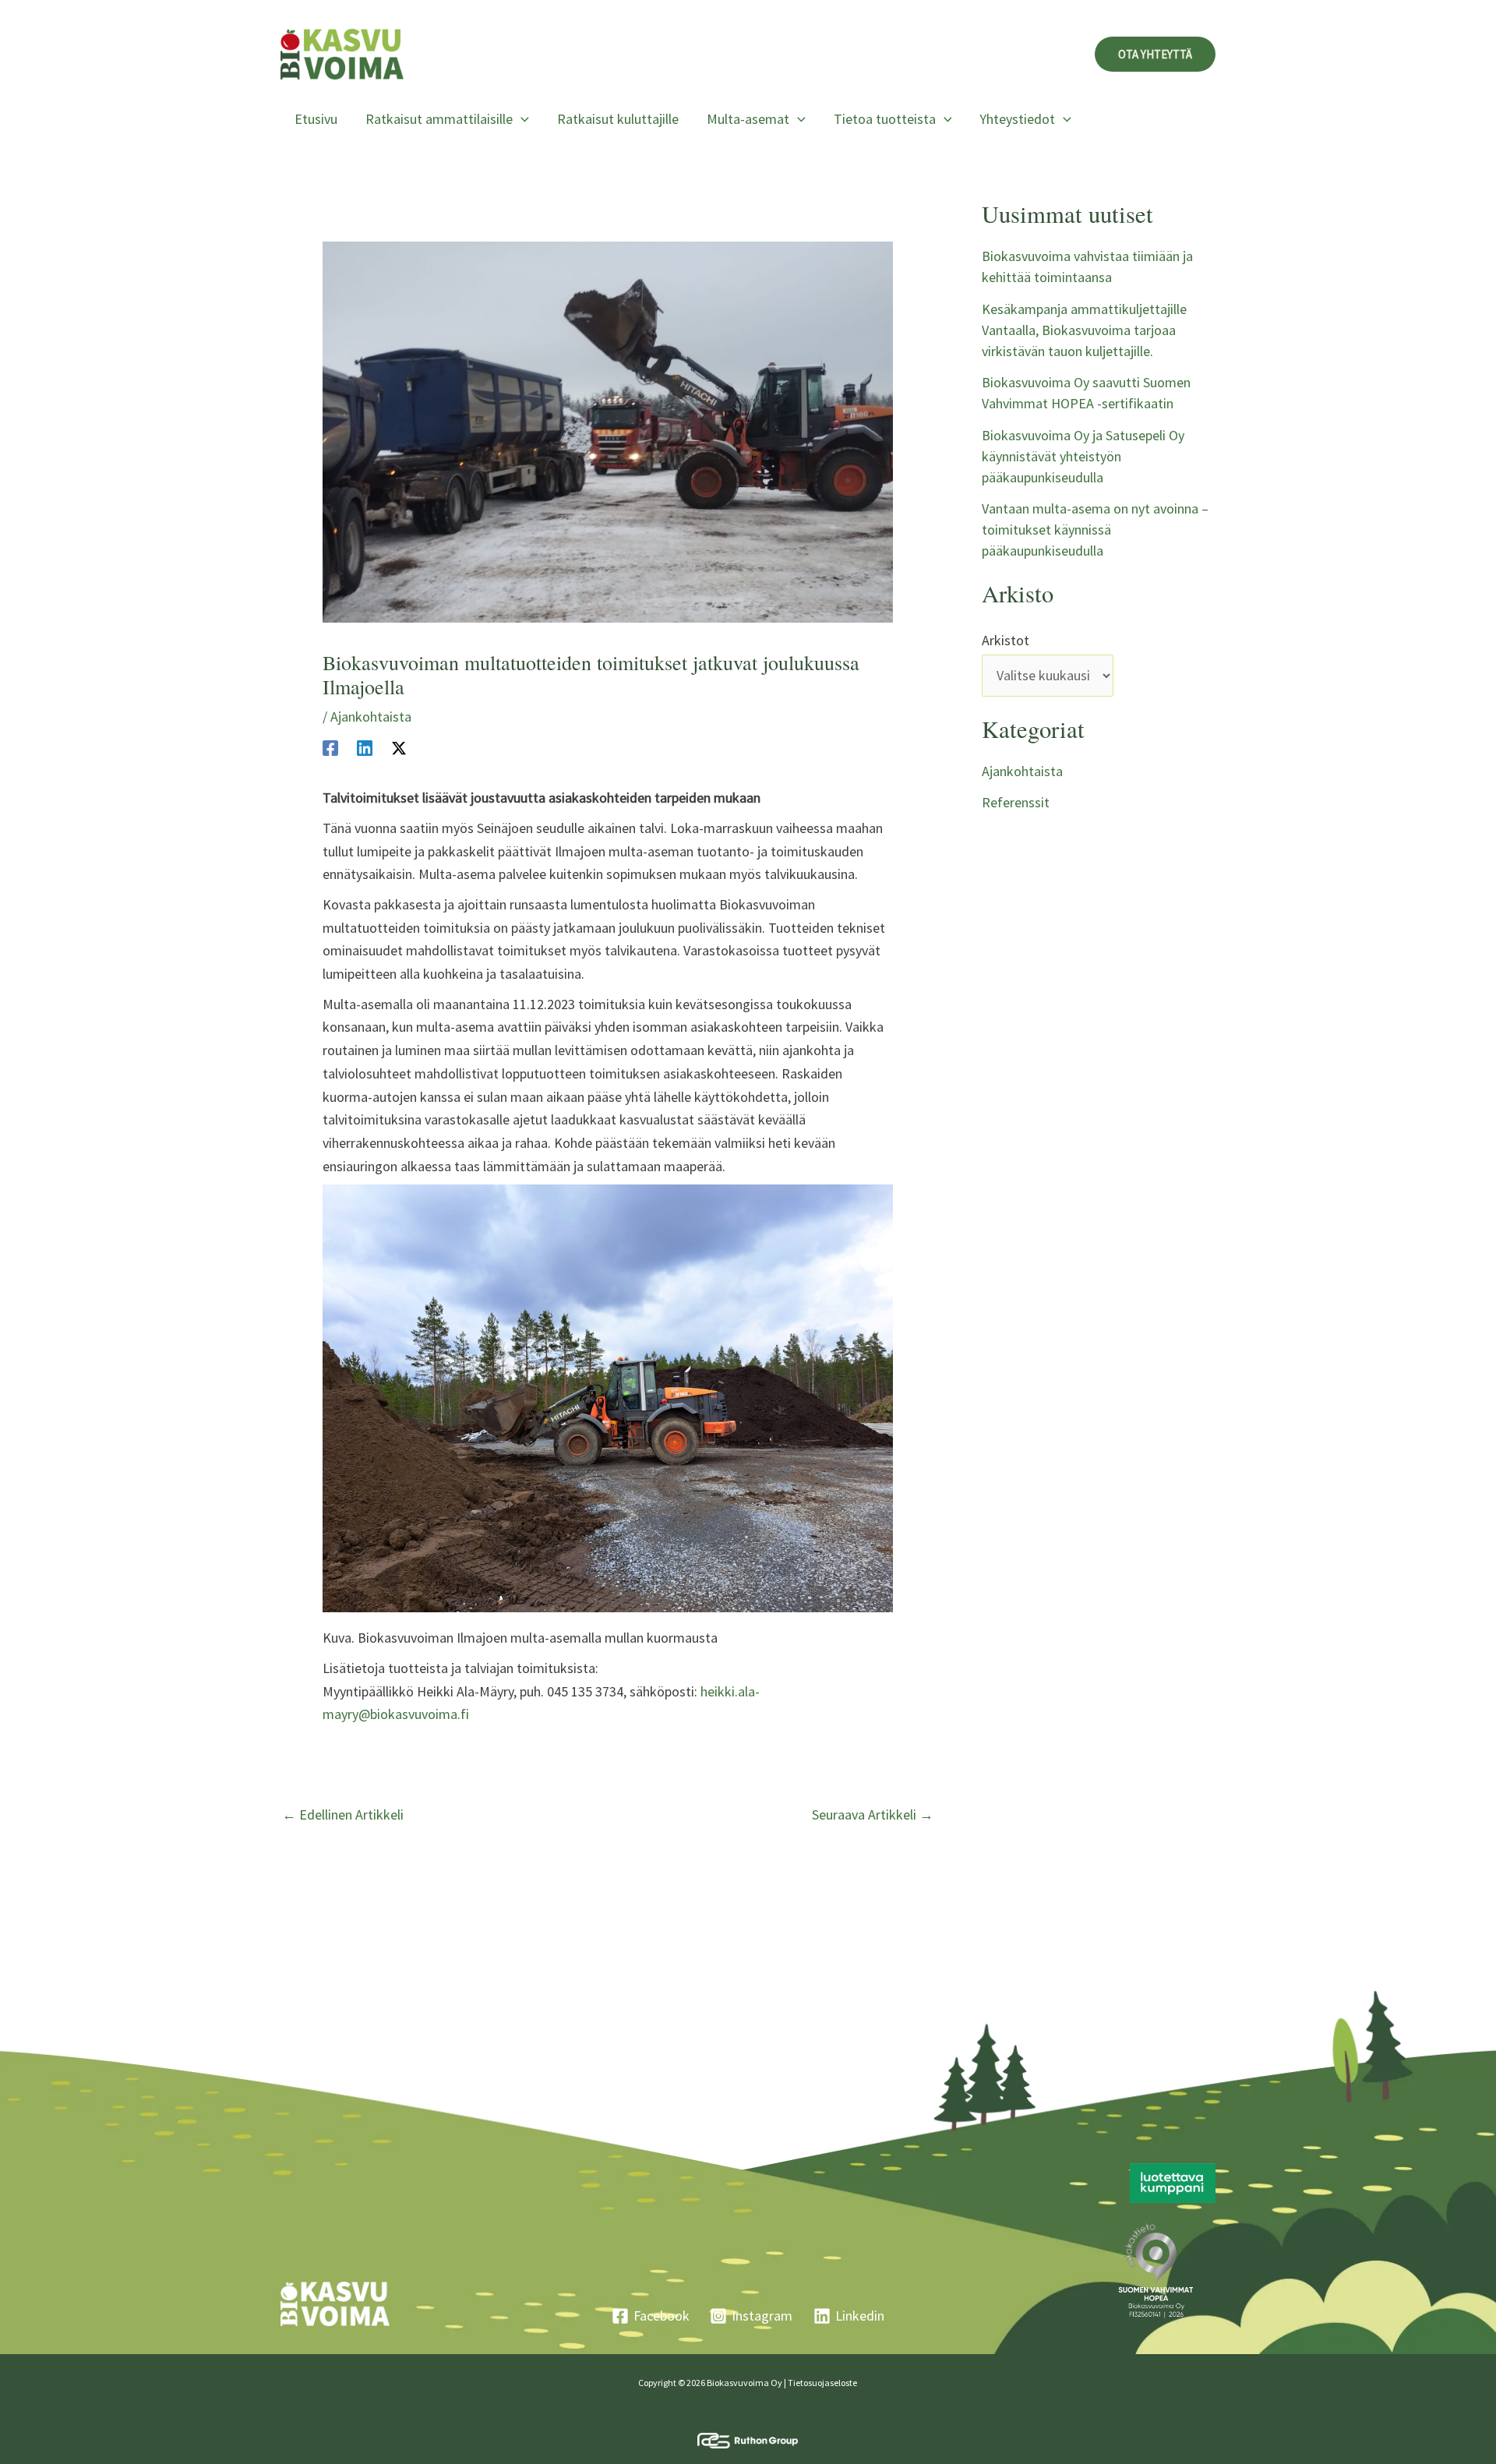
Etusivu (316, 119)
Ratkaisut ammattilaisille (439, 119)
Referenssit (1016, 802)
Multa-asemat (748, 119)
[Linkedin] (365, 747)
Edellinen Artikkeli (343, 1815)
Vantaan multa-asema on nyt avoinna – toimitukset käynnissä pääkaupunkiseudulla (1095, 530)
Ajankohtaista (371, 717)
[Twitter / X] (399, 747)
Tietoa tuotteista (885, 119)
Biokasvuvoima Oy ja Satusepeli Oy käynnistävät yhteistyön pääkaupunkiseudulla (1083, 456)
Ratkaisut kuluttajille (618, 119)
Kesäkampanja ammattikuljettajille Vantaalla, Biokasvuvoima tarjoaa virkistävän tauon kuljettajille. (1084, 330)
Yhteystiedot (1017, 119)
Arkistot (1006, 640)
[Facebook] (330, 747)
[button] (1155, 54)
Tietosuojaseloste (822, 2383)
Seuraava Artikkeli (873, 1815)
